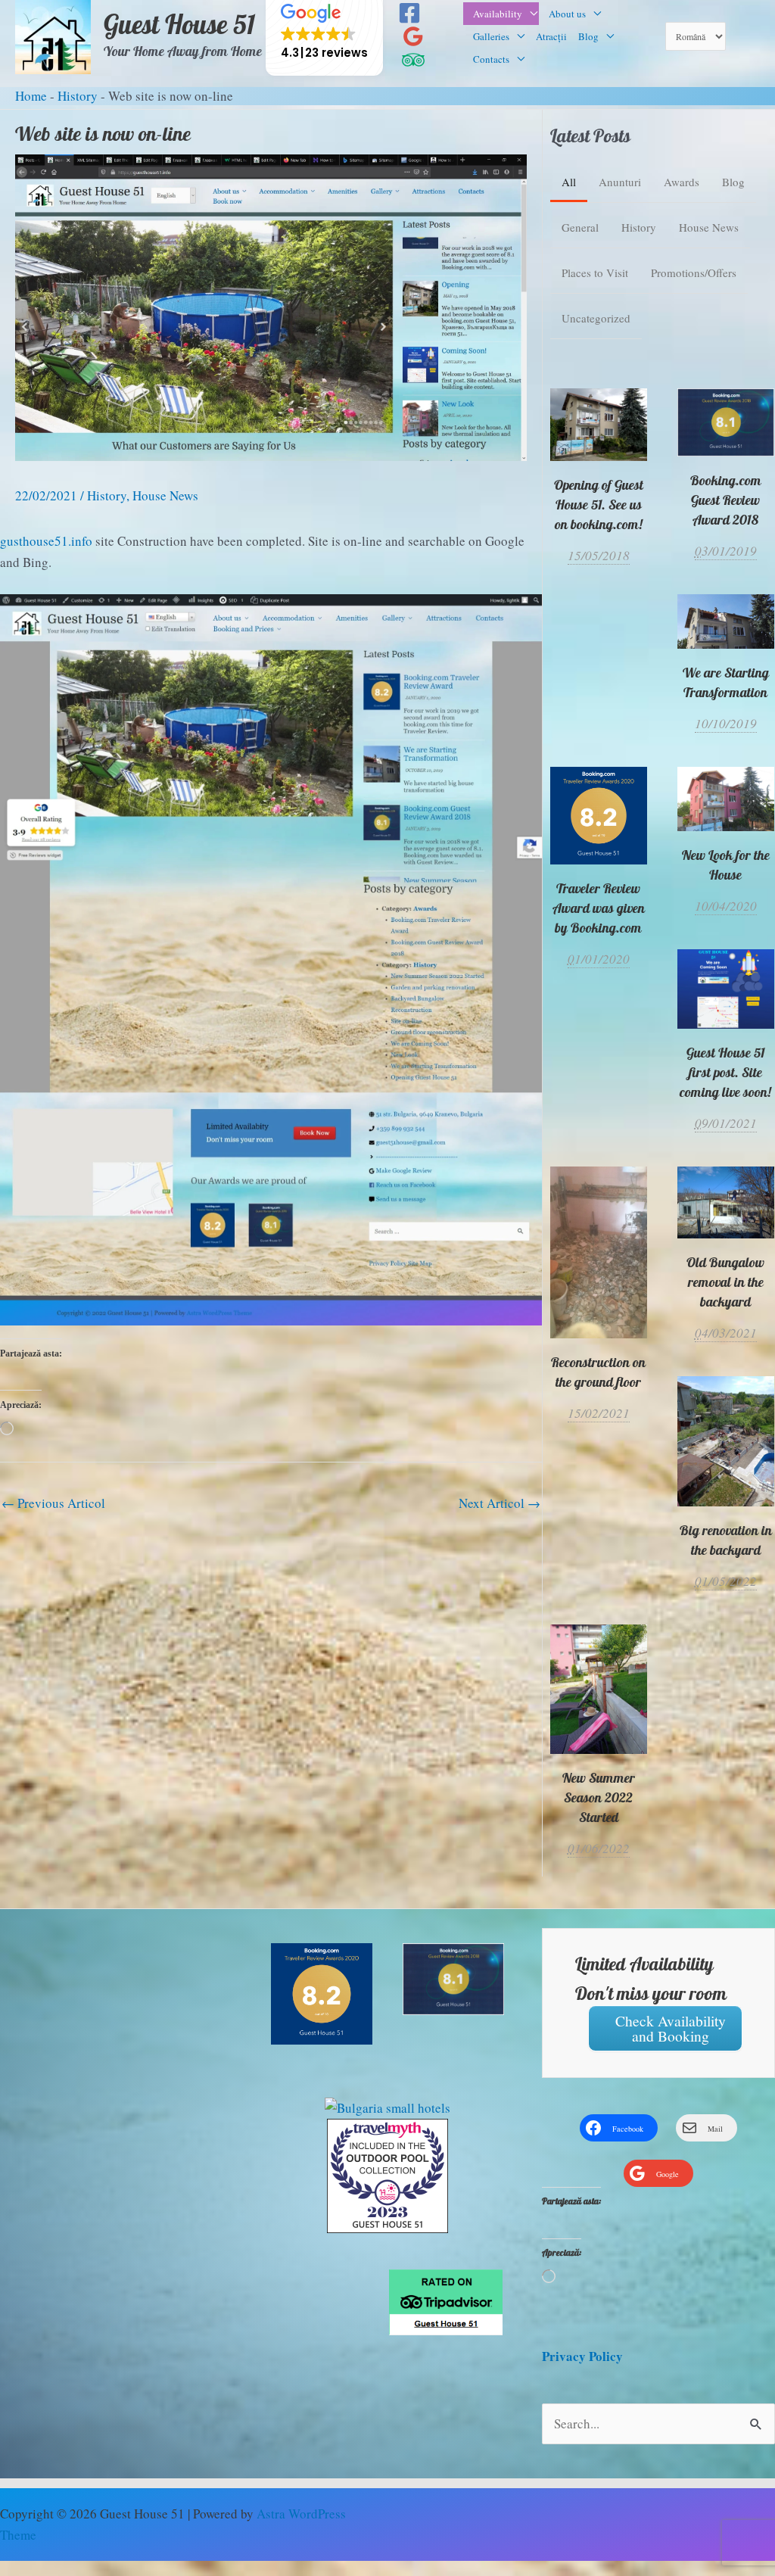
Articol (53, 1503)
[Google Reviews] (413, 36)
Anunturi (620, 182)
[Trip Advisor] (413, 60)
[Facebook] (409, 13)
